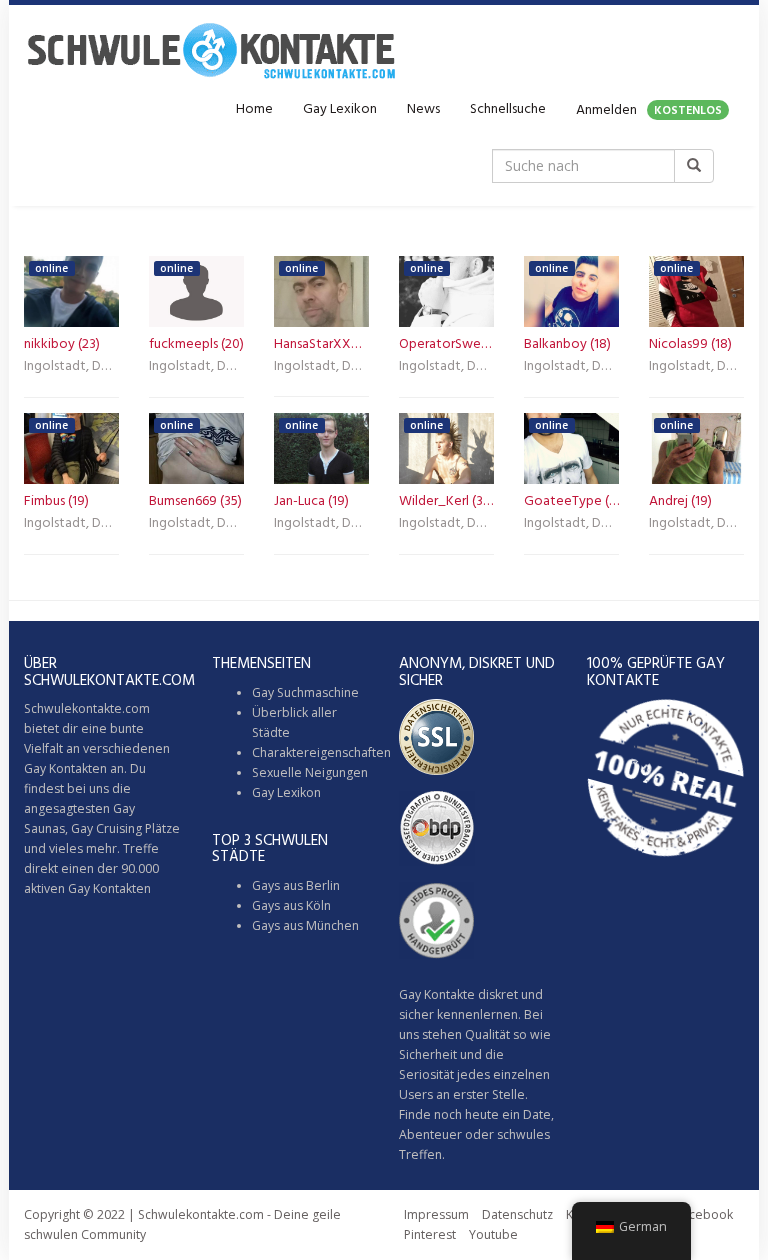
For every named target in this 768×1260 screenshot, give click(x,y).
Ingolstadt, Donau (71, 368)
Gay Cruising (106, 828)
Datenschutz (517, 1214)
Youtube (493, 1234)
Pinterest (430, 1234)
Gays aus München (305, 925)
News (423, 109)
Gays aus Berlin (296, 885)
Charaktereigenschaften (321, 752)
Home (254, 109)
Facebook (704, 1214)
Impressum (436, 1214)
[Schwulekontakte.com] (211, 50)
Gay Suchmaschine (305, 692)
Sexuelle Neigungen (310, 772)
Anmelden (649, 110)
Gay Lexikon (340, 109)
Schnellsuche (508, 109)
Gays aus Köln (291, 905)
